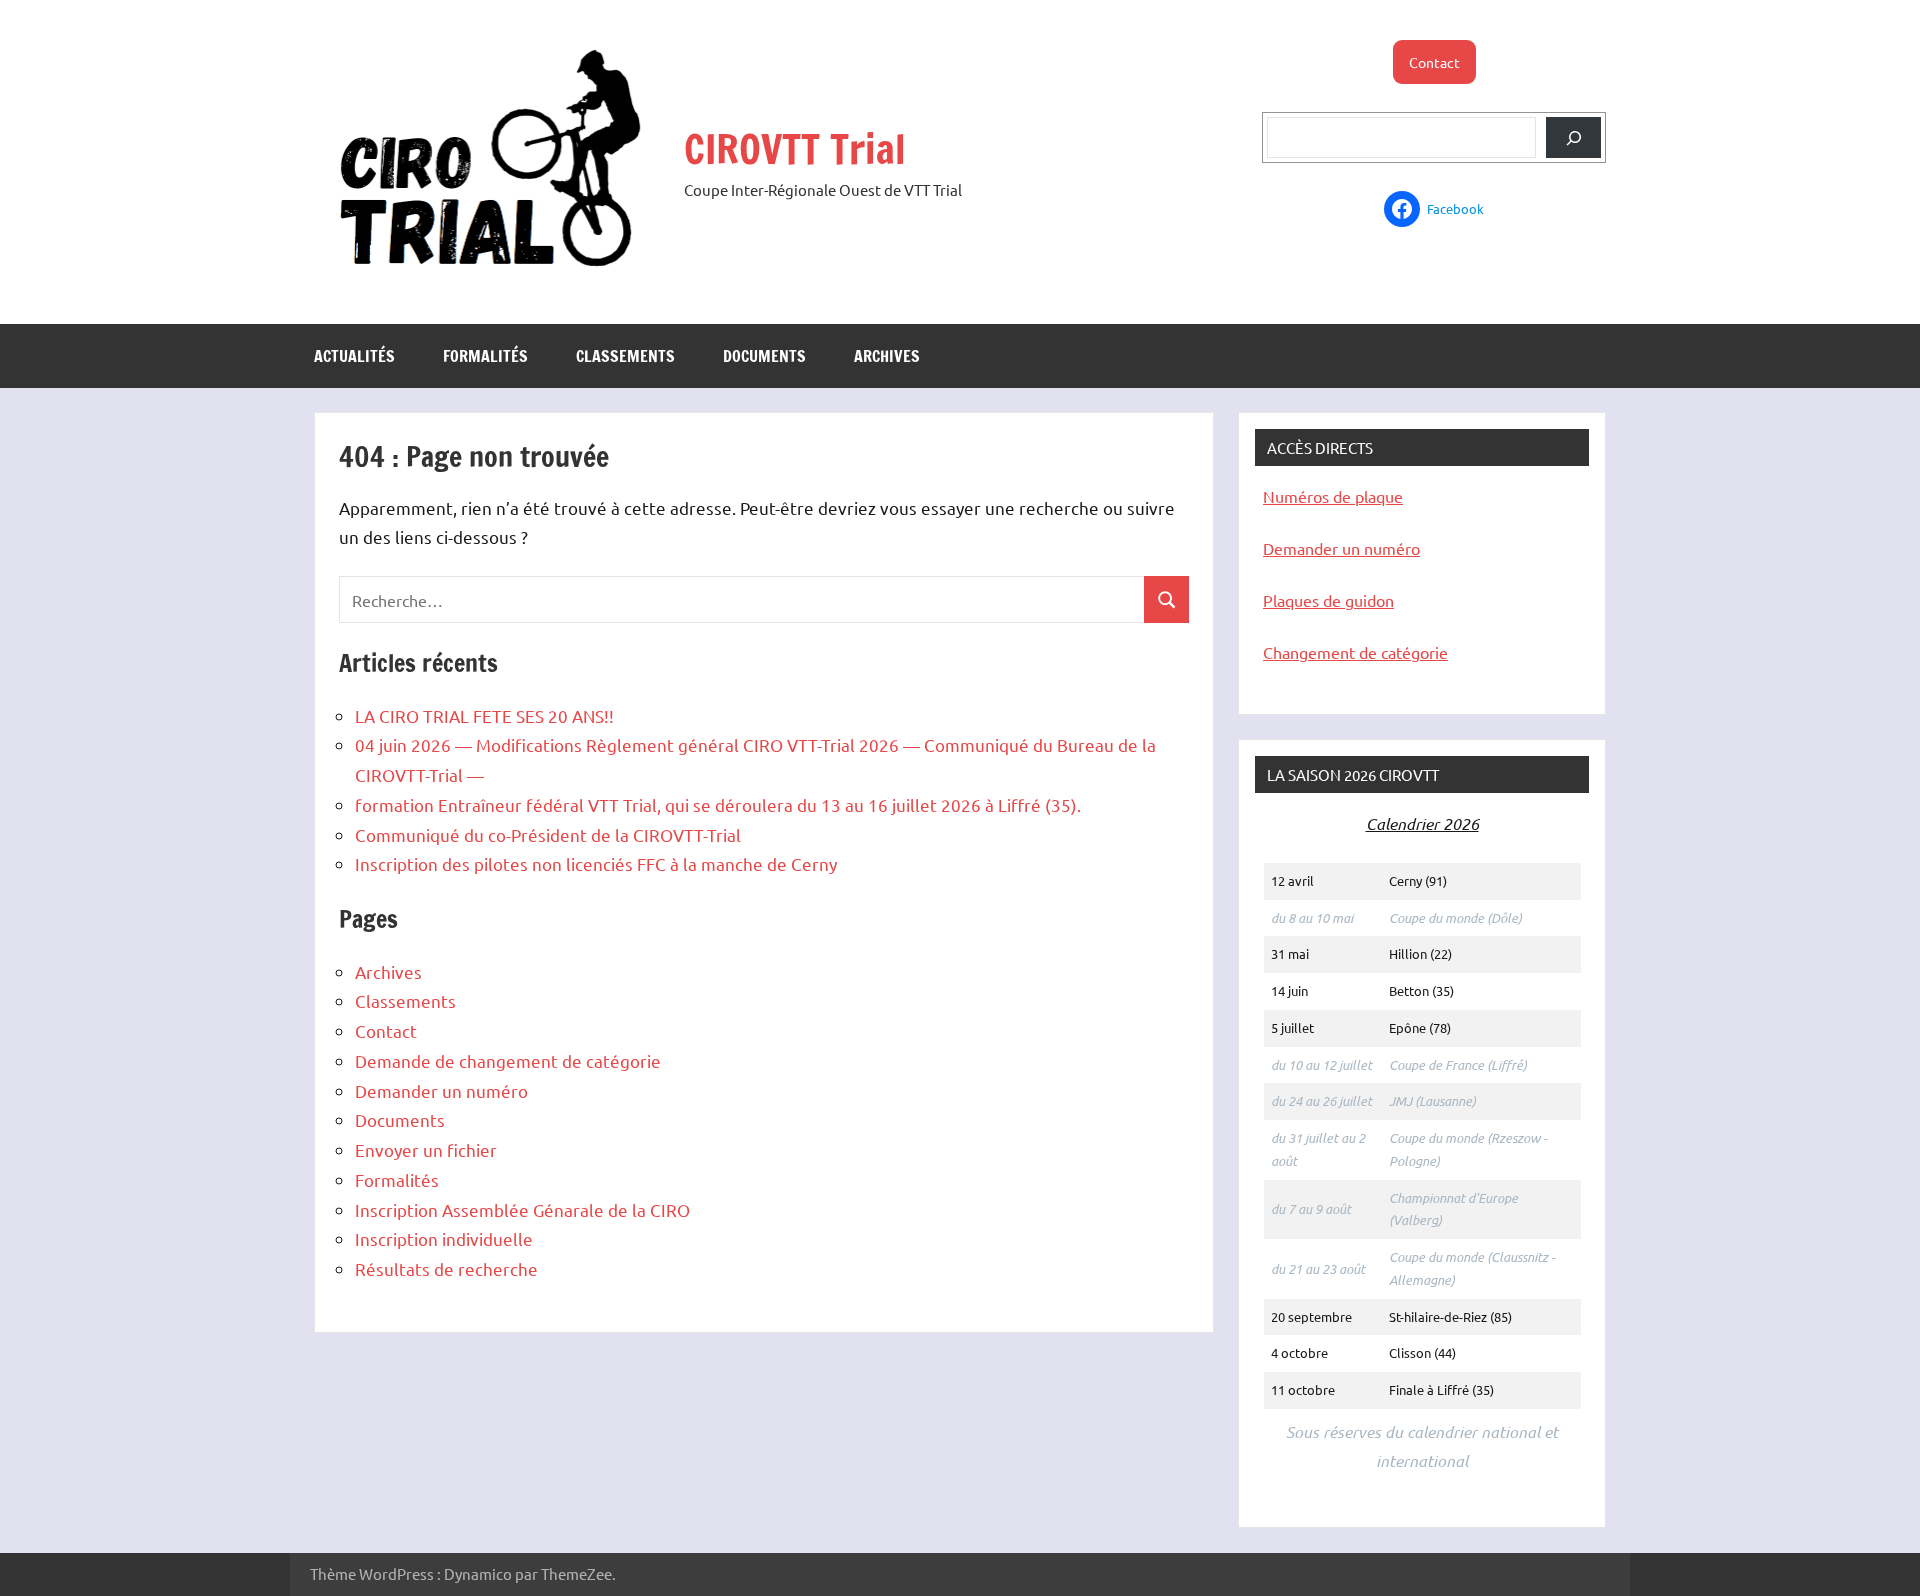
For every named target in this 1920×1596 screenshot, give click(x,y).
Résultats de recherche (446, 1268)
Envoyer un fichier (426, 1149)
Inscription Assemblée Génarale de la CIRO (522, 1209)
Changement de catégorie (1355, 652)
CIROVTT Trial (795, 148)
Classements (625, 356)
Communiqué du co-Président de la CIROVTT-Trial (548, 834)
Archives (887, 356)
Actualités (354, 356)
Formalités (485, 356)
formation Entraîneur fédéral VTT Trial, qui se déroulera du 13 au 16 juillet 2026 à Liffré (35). (718, 804)
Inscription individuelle (444, 1238)
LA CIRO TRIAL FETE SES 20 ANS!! (484, 715)
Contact (1434, 62)
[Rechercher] (1573, 137)
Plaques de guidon (1328, 600)
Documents (764, 356)
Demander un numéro (441, 1090)
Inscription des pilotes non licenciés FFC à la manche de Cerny (596, 863)
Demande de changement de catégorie (508, 1060)
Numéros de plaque (1333, 496)
